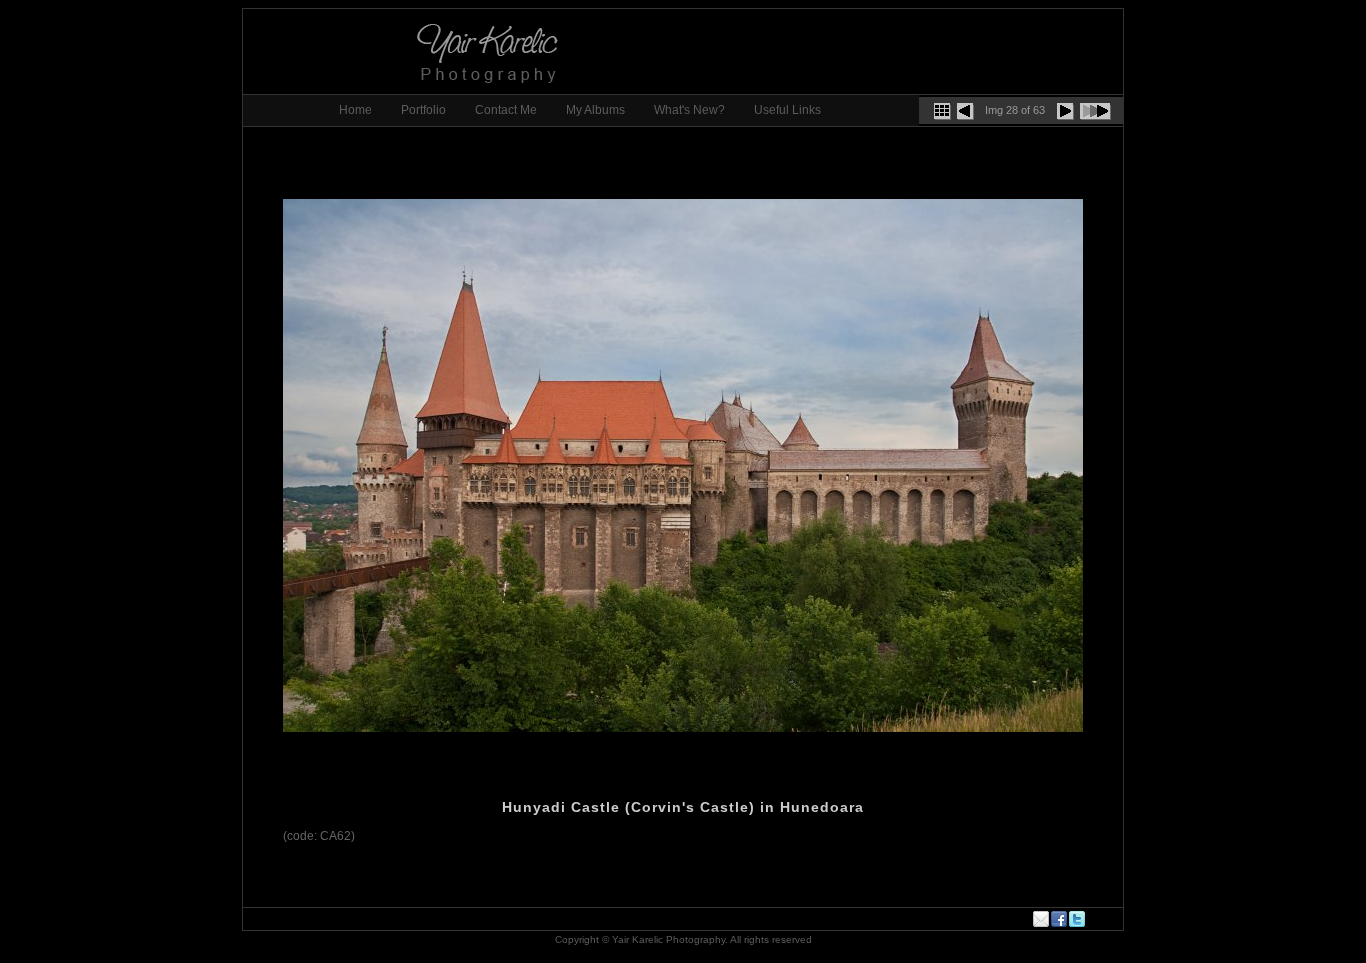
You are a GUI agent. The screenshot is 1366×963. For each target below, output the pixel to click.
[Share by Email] (1042, 919)
